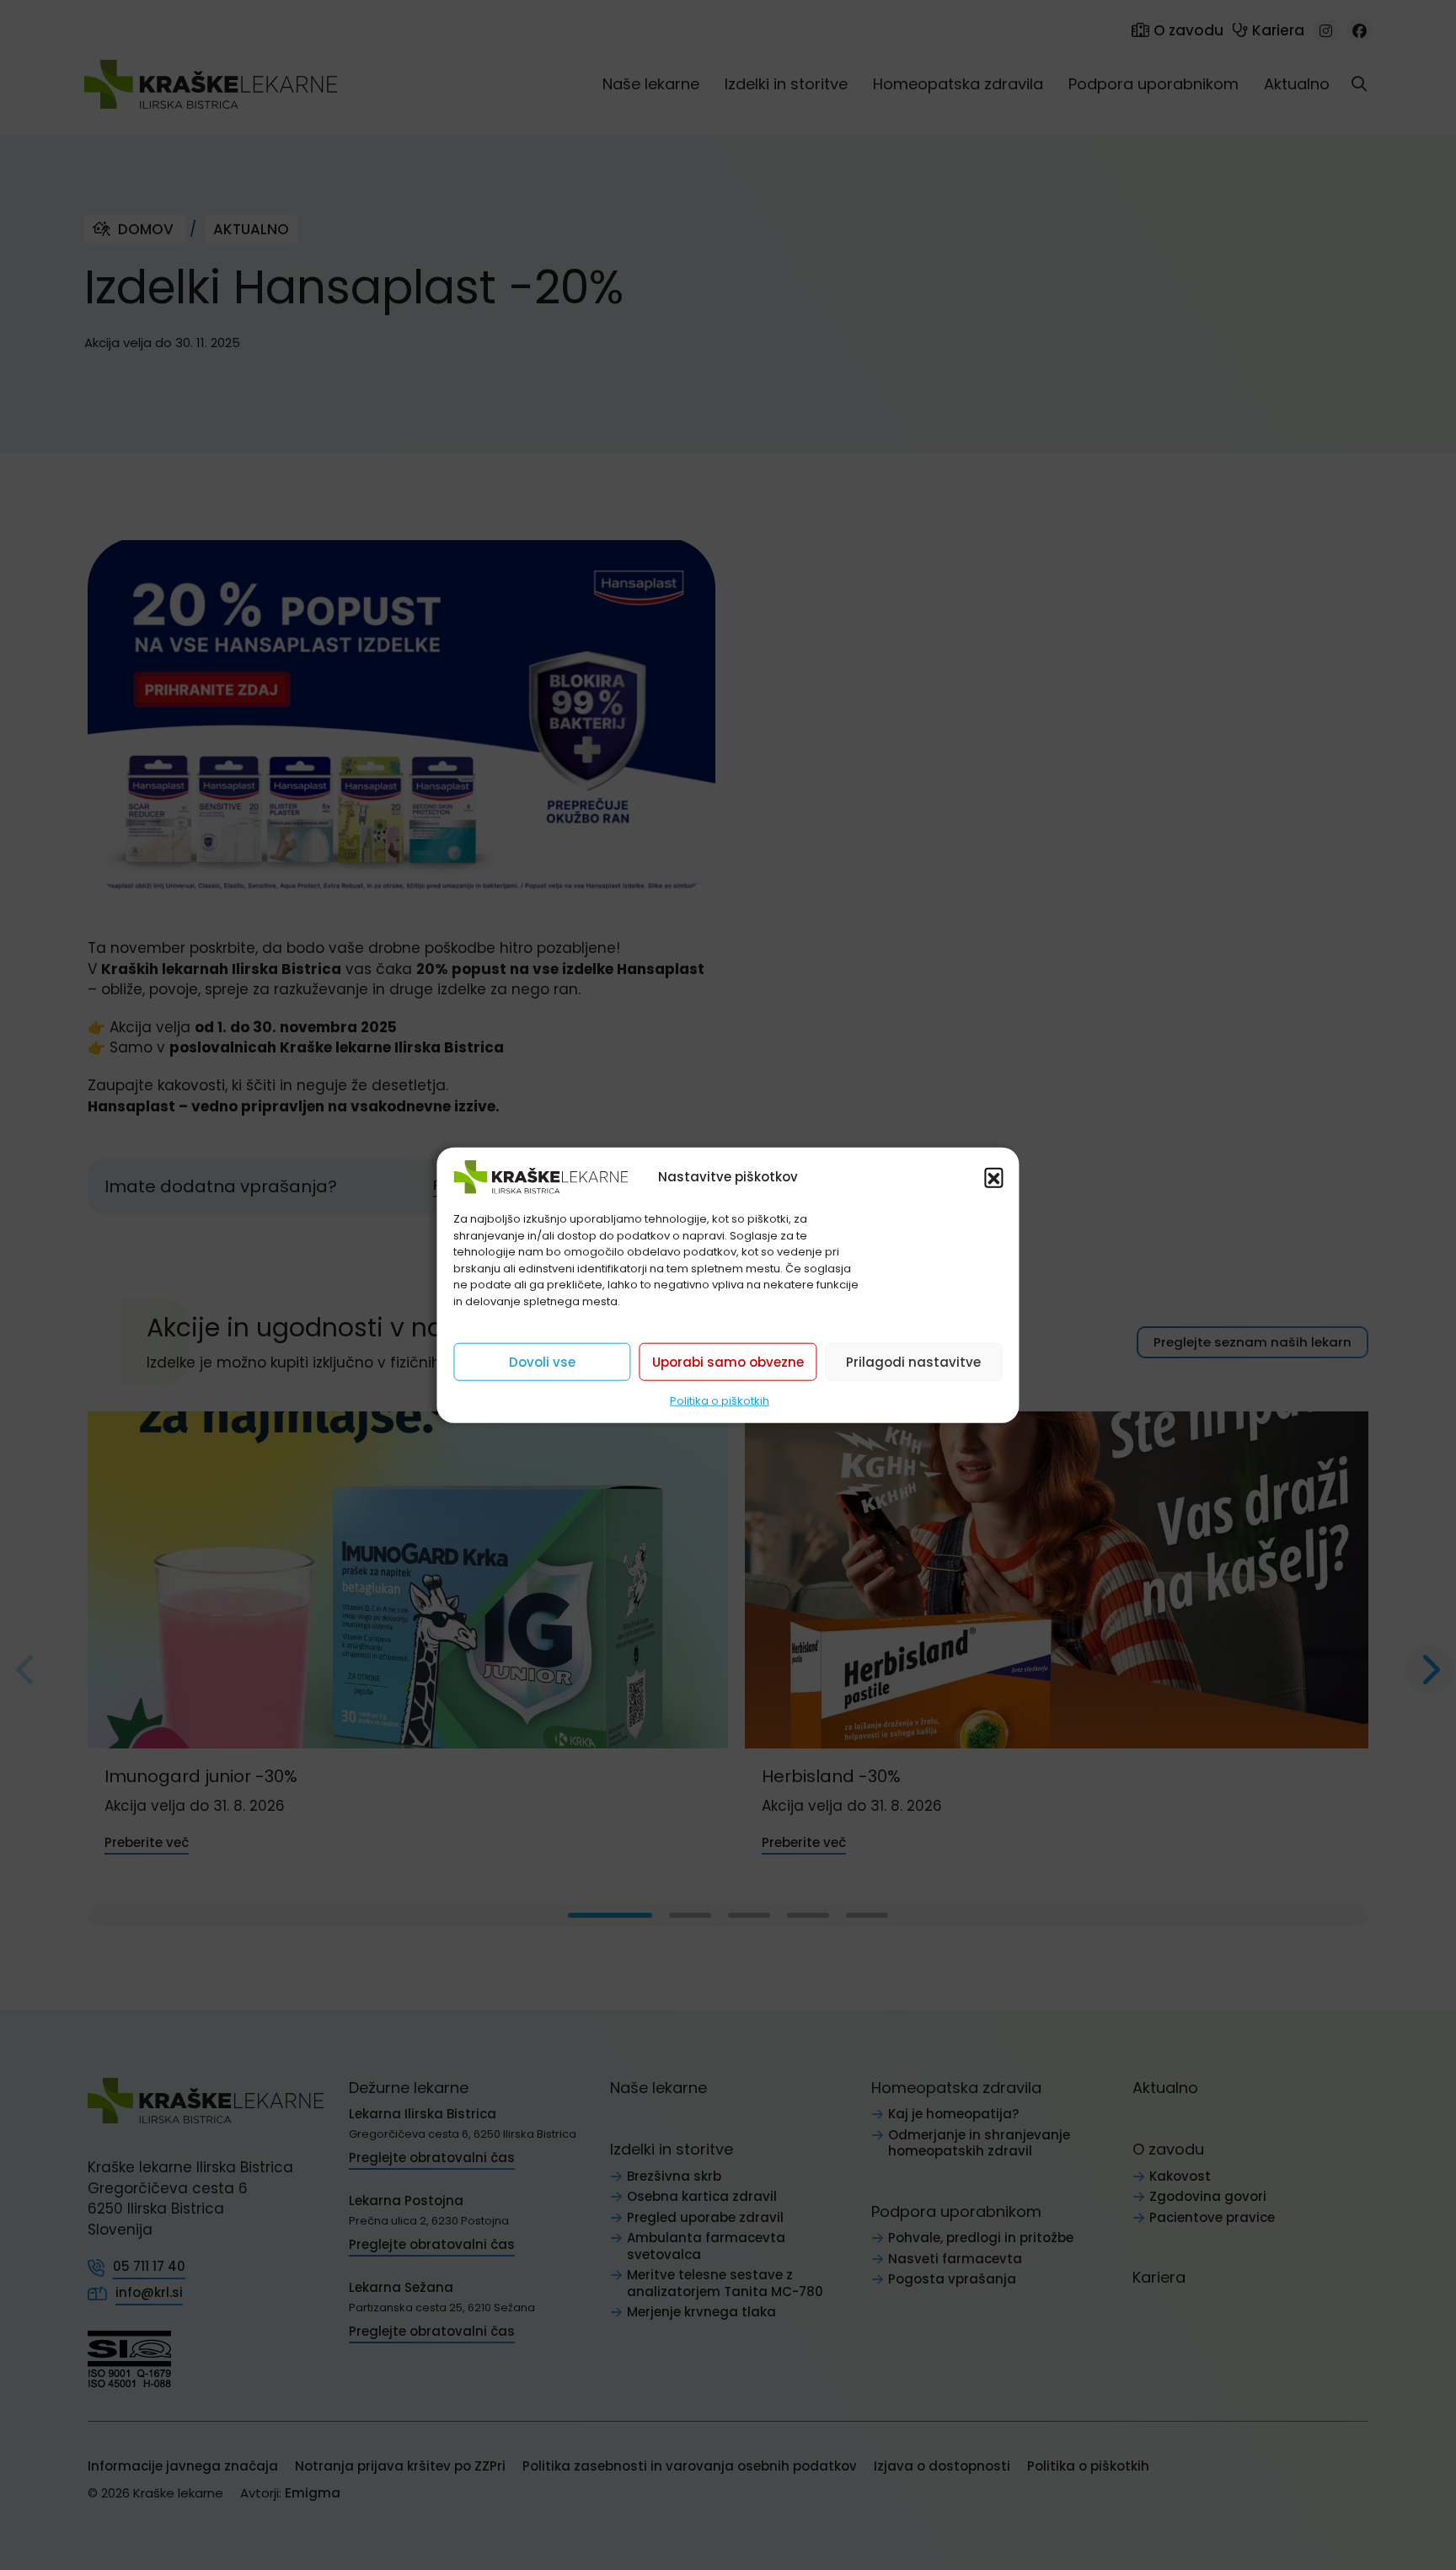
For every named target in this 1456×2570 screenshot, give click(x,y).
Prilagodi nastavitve (913, 1361)
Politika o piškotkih (720, 1401)
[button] (994, 1177)
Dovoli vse (542, 1361)
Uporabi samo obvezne (728, 1361)
